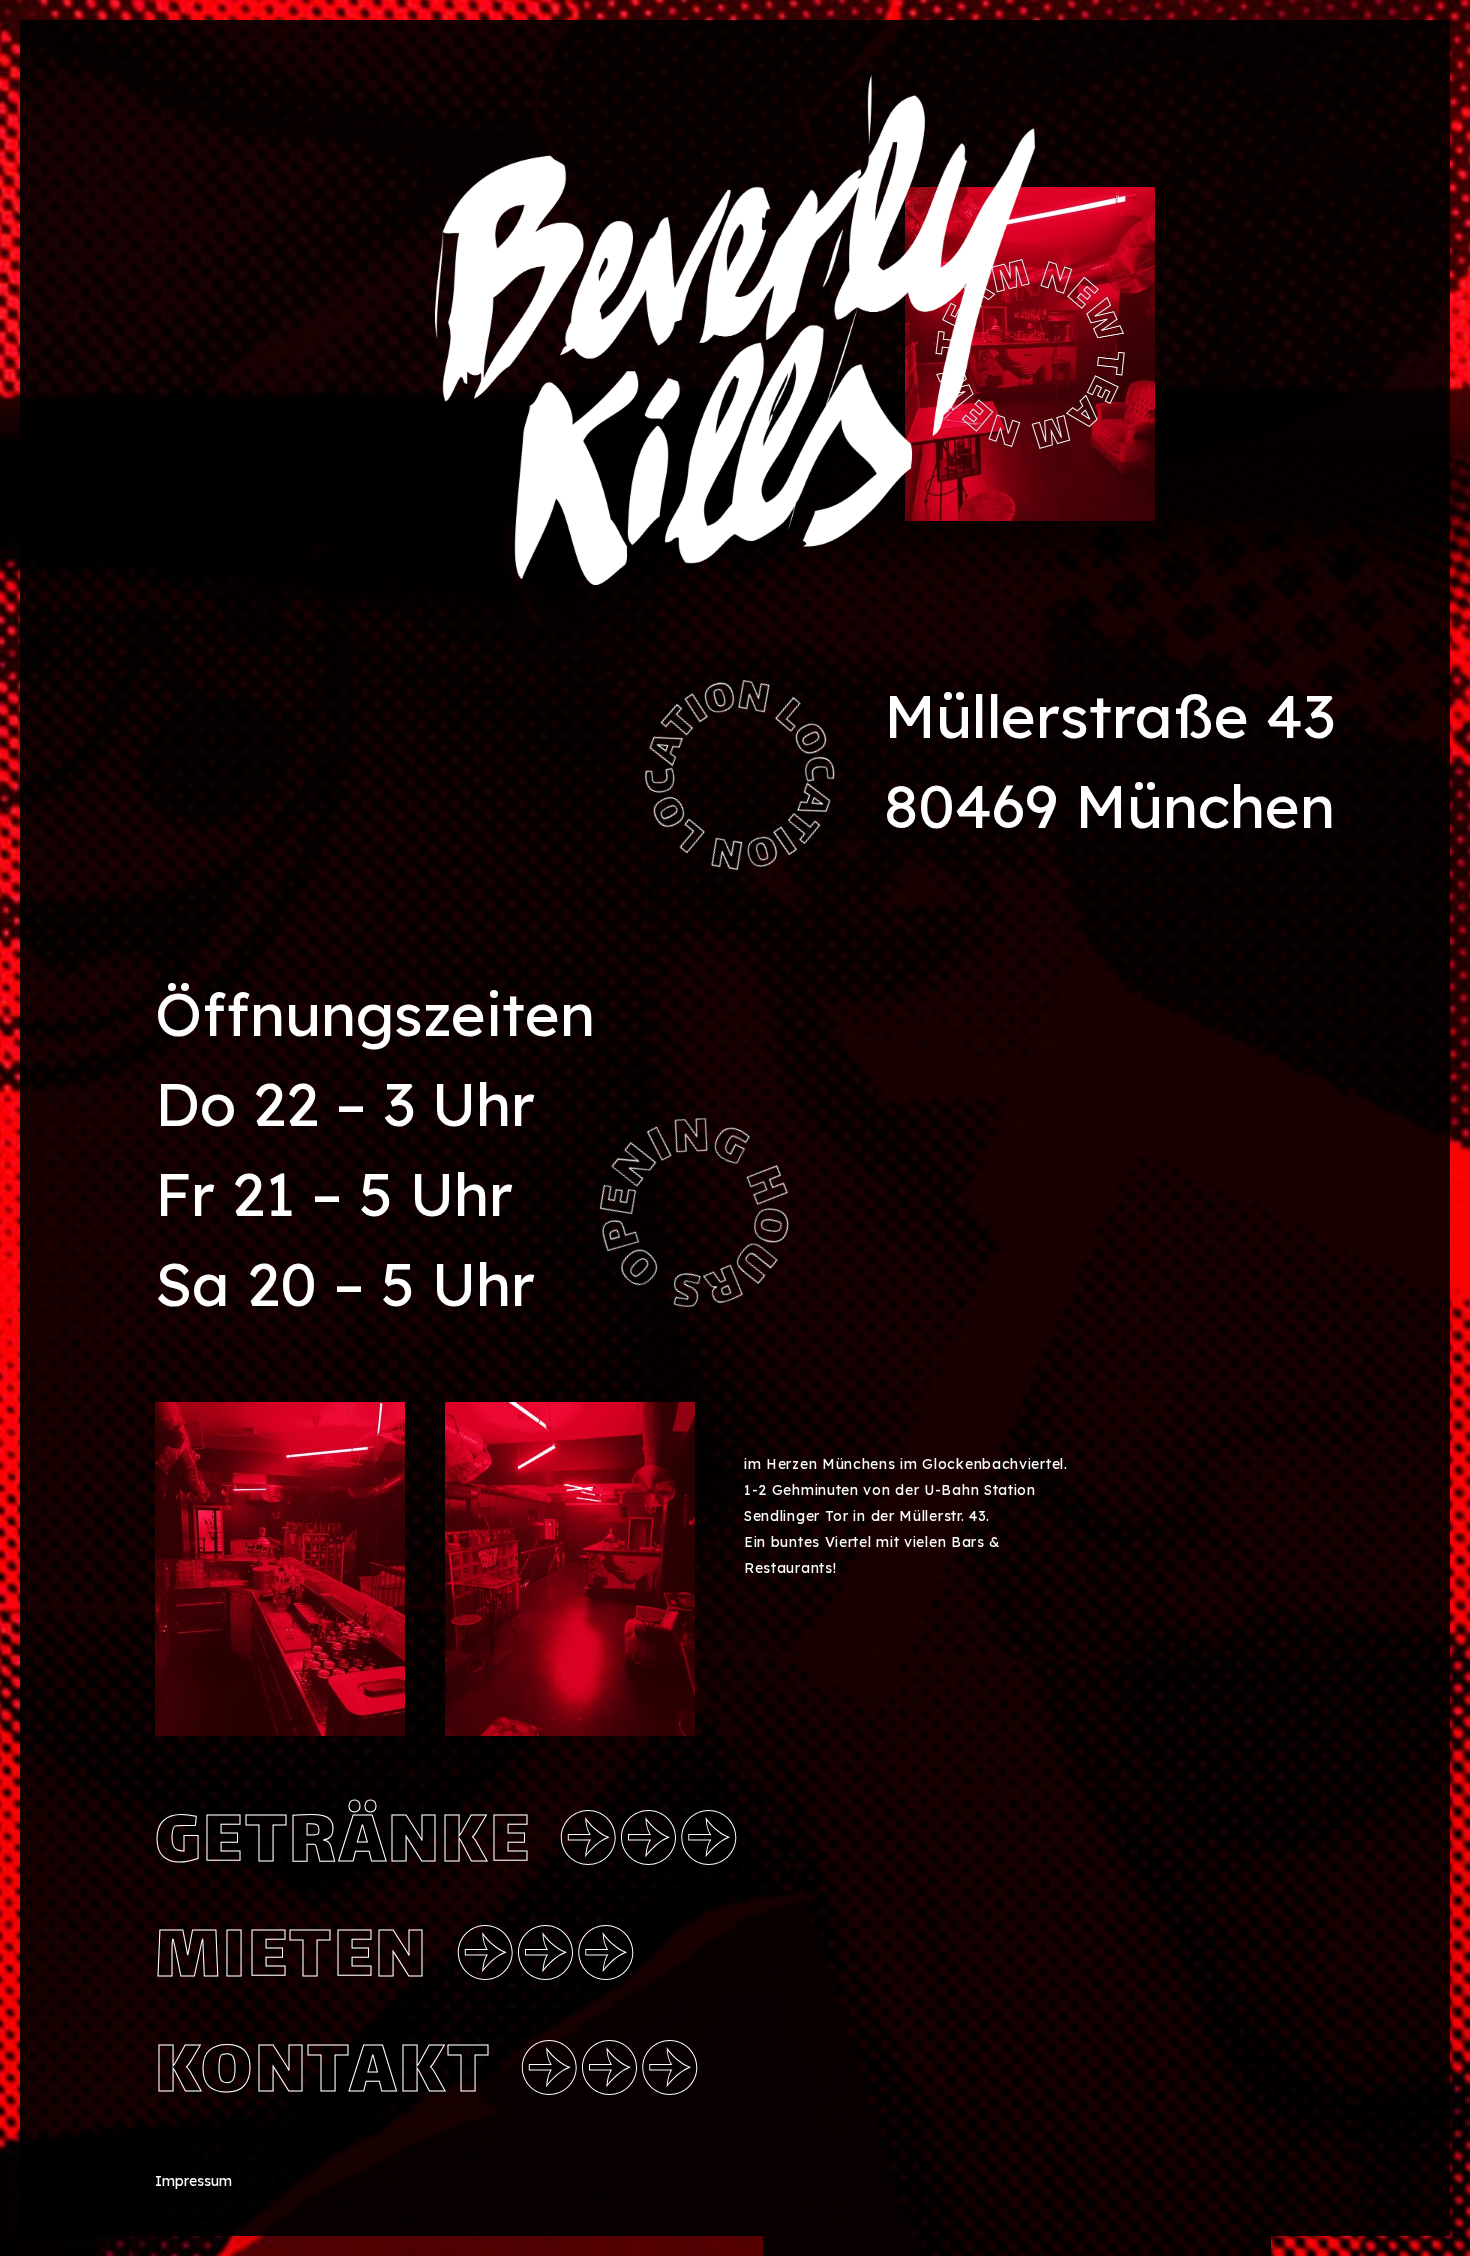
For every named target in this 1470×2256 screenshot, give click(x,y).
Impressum (193, 2181)
